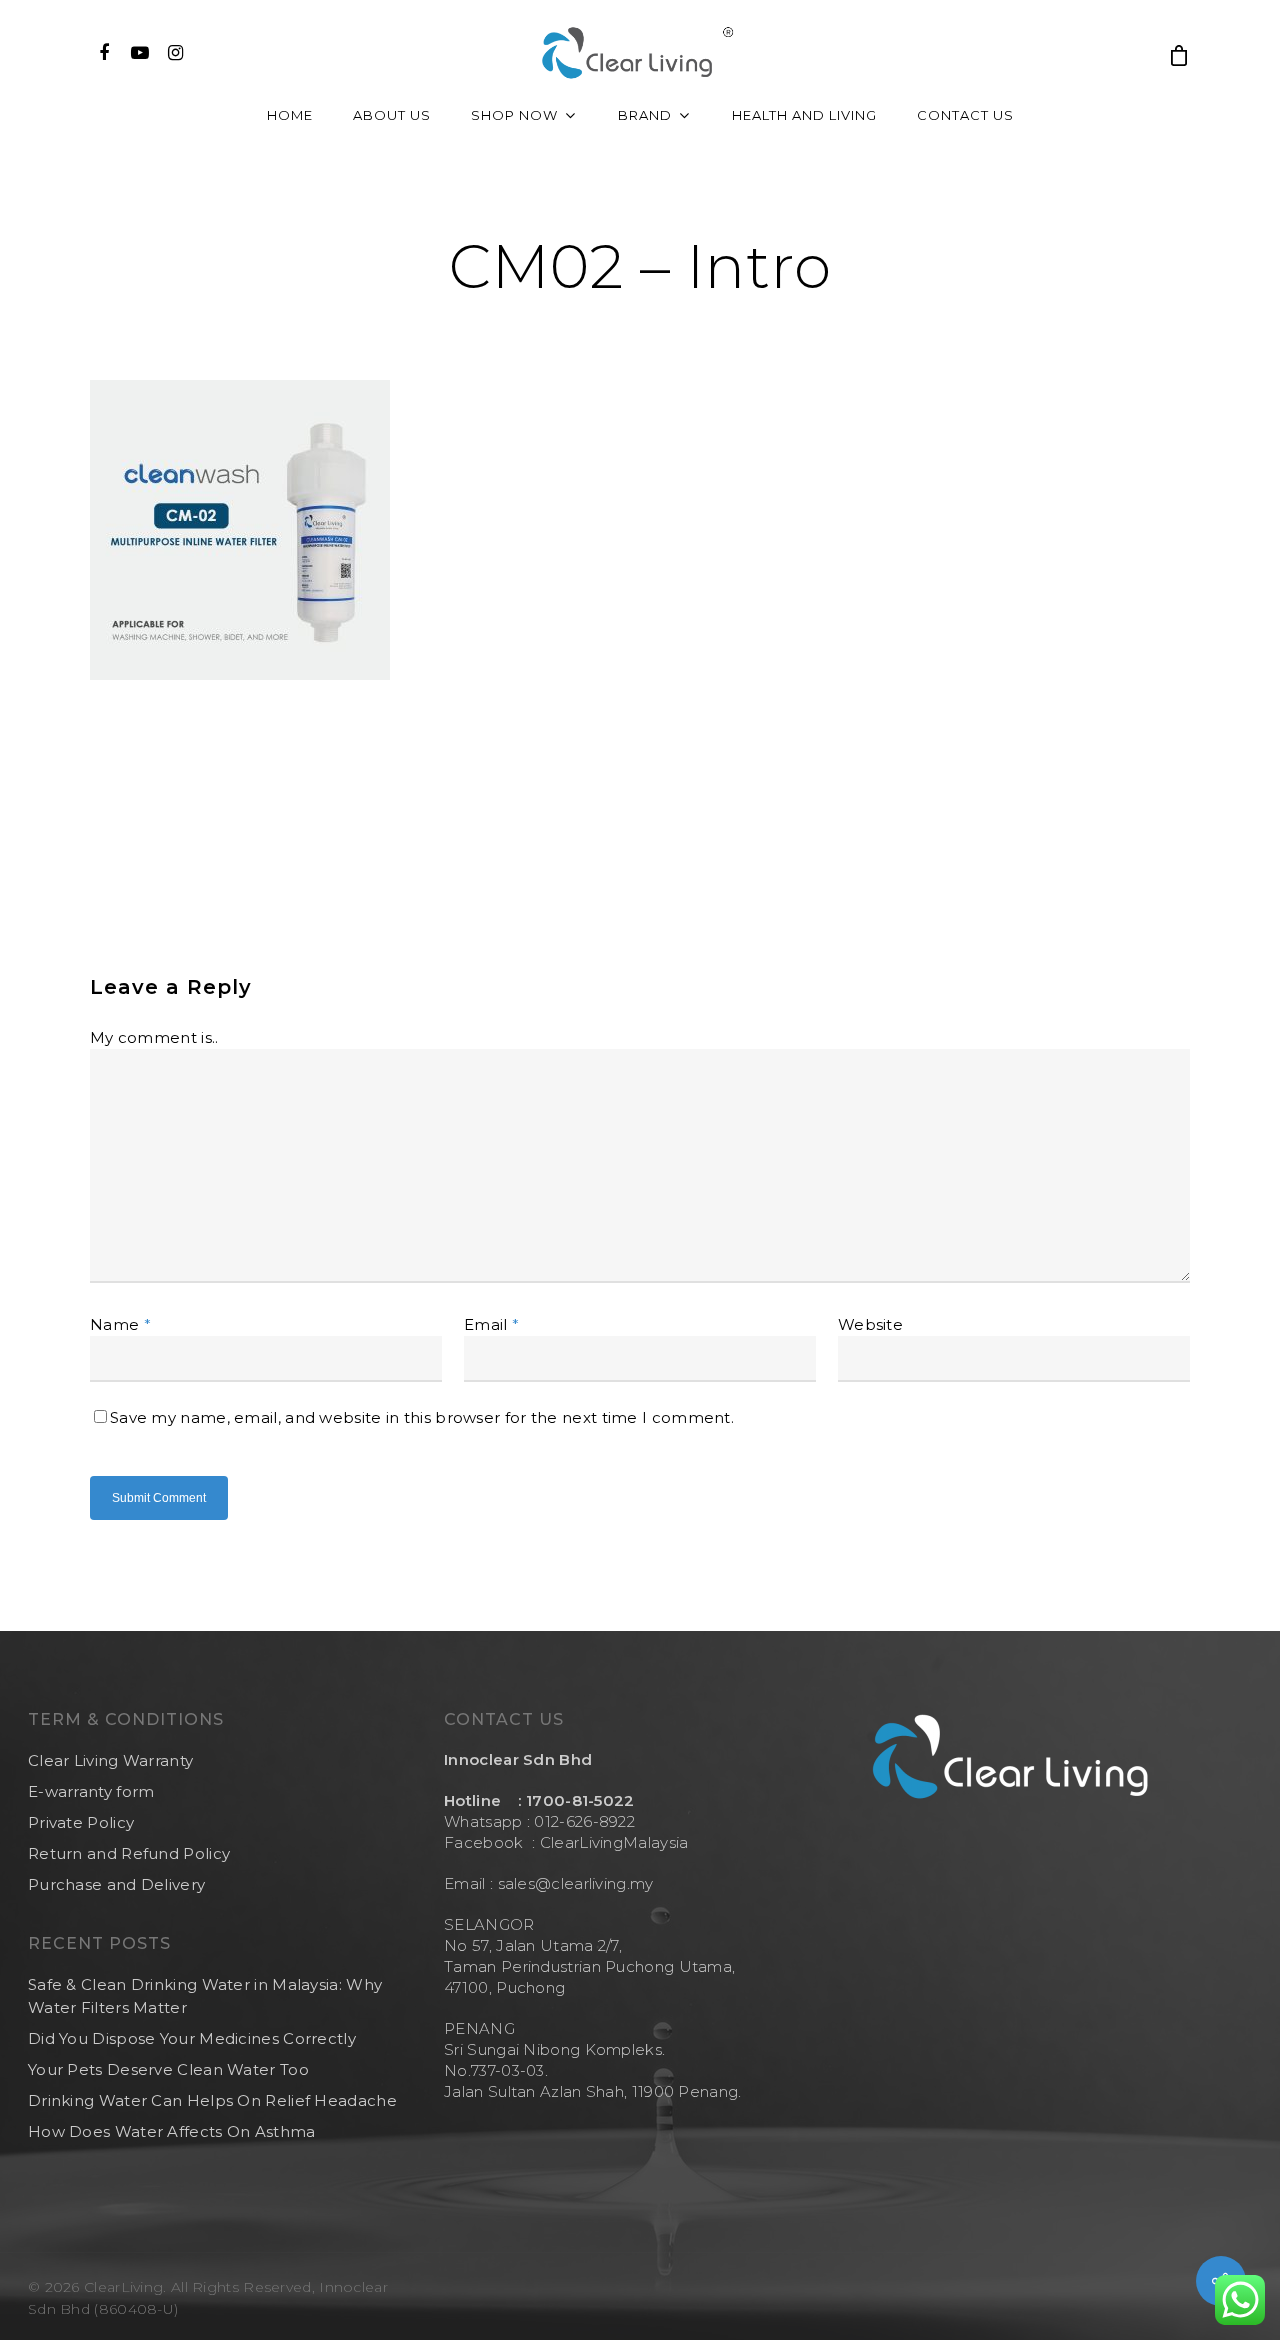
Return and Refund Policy (129, 1853)
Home (290, 115)
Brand (645, 115)
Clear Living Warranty (110, 1760)
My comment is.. (154, 1037)
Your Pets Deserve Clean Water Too (168, 2069)
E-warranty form (91, 1791)
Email (491, 1324)
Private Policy (81, 1822)
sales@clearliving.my (573, 1883)
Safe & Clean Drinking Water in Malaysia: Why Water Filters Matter (205, 1996)
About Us (392, 115)
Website (870, 1324)
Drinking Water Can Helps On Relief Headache (212, 2100)
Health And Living (804, 115)
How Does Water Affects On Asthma (172, 2131)
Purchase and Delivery (116, 1884)
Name (120, 1324)
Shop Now (514, 115)
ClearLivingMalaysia (614, 1842)
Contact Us (965, 115)
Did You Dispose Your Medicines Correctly (192, 2038)
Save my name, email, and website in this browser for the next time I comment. (422, 1417)
